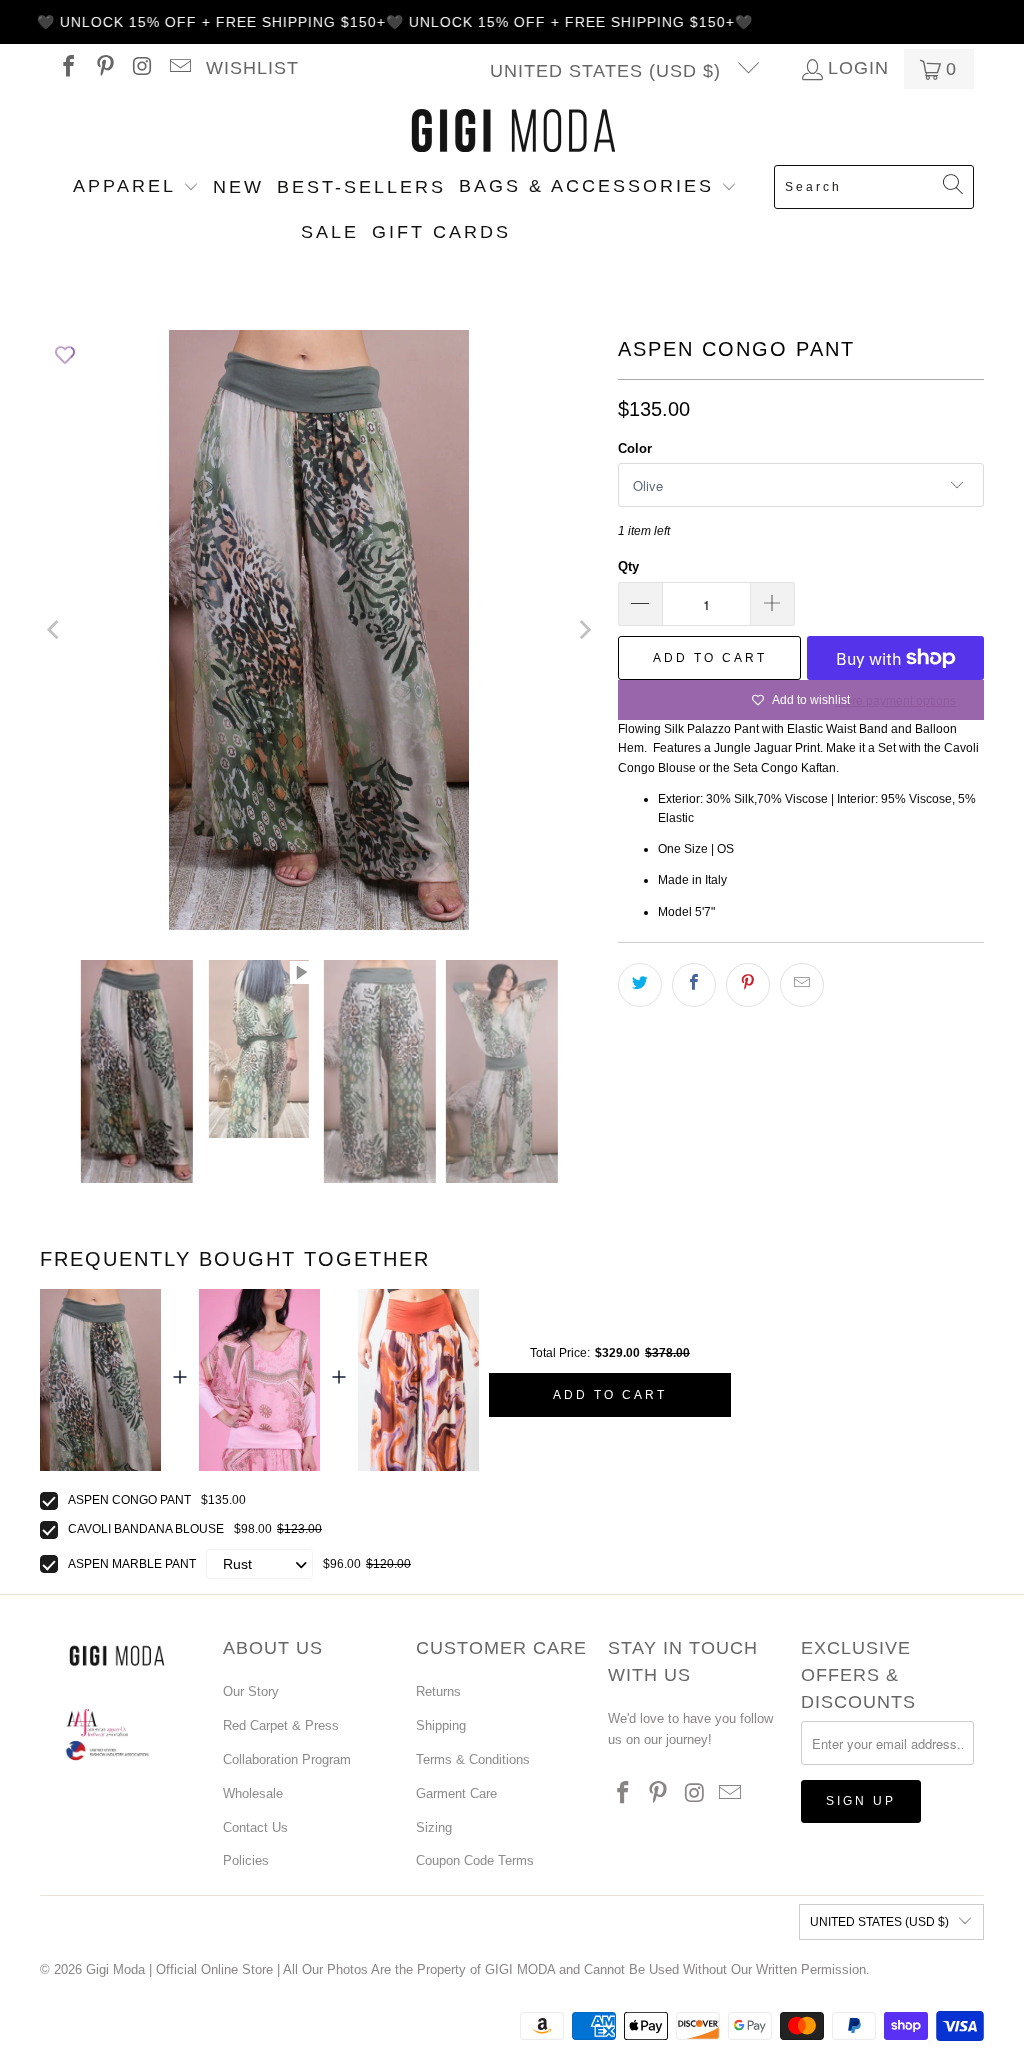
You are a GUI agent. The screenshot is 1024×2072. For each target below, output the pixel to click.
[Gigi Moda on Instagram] (141, 69)
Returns (438, 1691)
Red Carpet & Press (281, 1725)
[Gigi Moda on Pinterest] (104, 69)
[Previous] (55, 630)
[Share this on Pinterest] (748, 985)
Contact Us (255, 1827)
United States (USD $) (608, 71)
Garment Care (456, 1793)
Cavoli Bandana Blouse (146, 1529)
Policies (246, 1860)
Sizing (434, 1827)
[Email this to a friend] (802, 985)
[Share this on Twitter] (640, 985)
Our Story (251, 1691)
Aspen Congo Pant (129, 1500)
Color (635, 448)
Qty (628, 566)
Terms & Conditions (473, 1759)
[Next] (583, 630)
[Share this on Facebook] (694, 985)
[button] (136, 188)
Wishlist (252, 68)
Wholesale (253, 1793)
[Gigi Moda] (512, 132)
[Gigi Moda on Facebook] (67, 69)
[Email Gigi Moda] (178, 69)
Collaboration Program (287, 1759)
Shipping (441, 1725)
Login (858, 69)
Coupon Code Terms (475, 1860)
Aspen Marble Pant (132, 1564)
